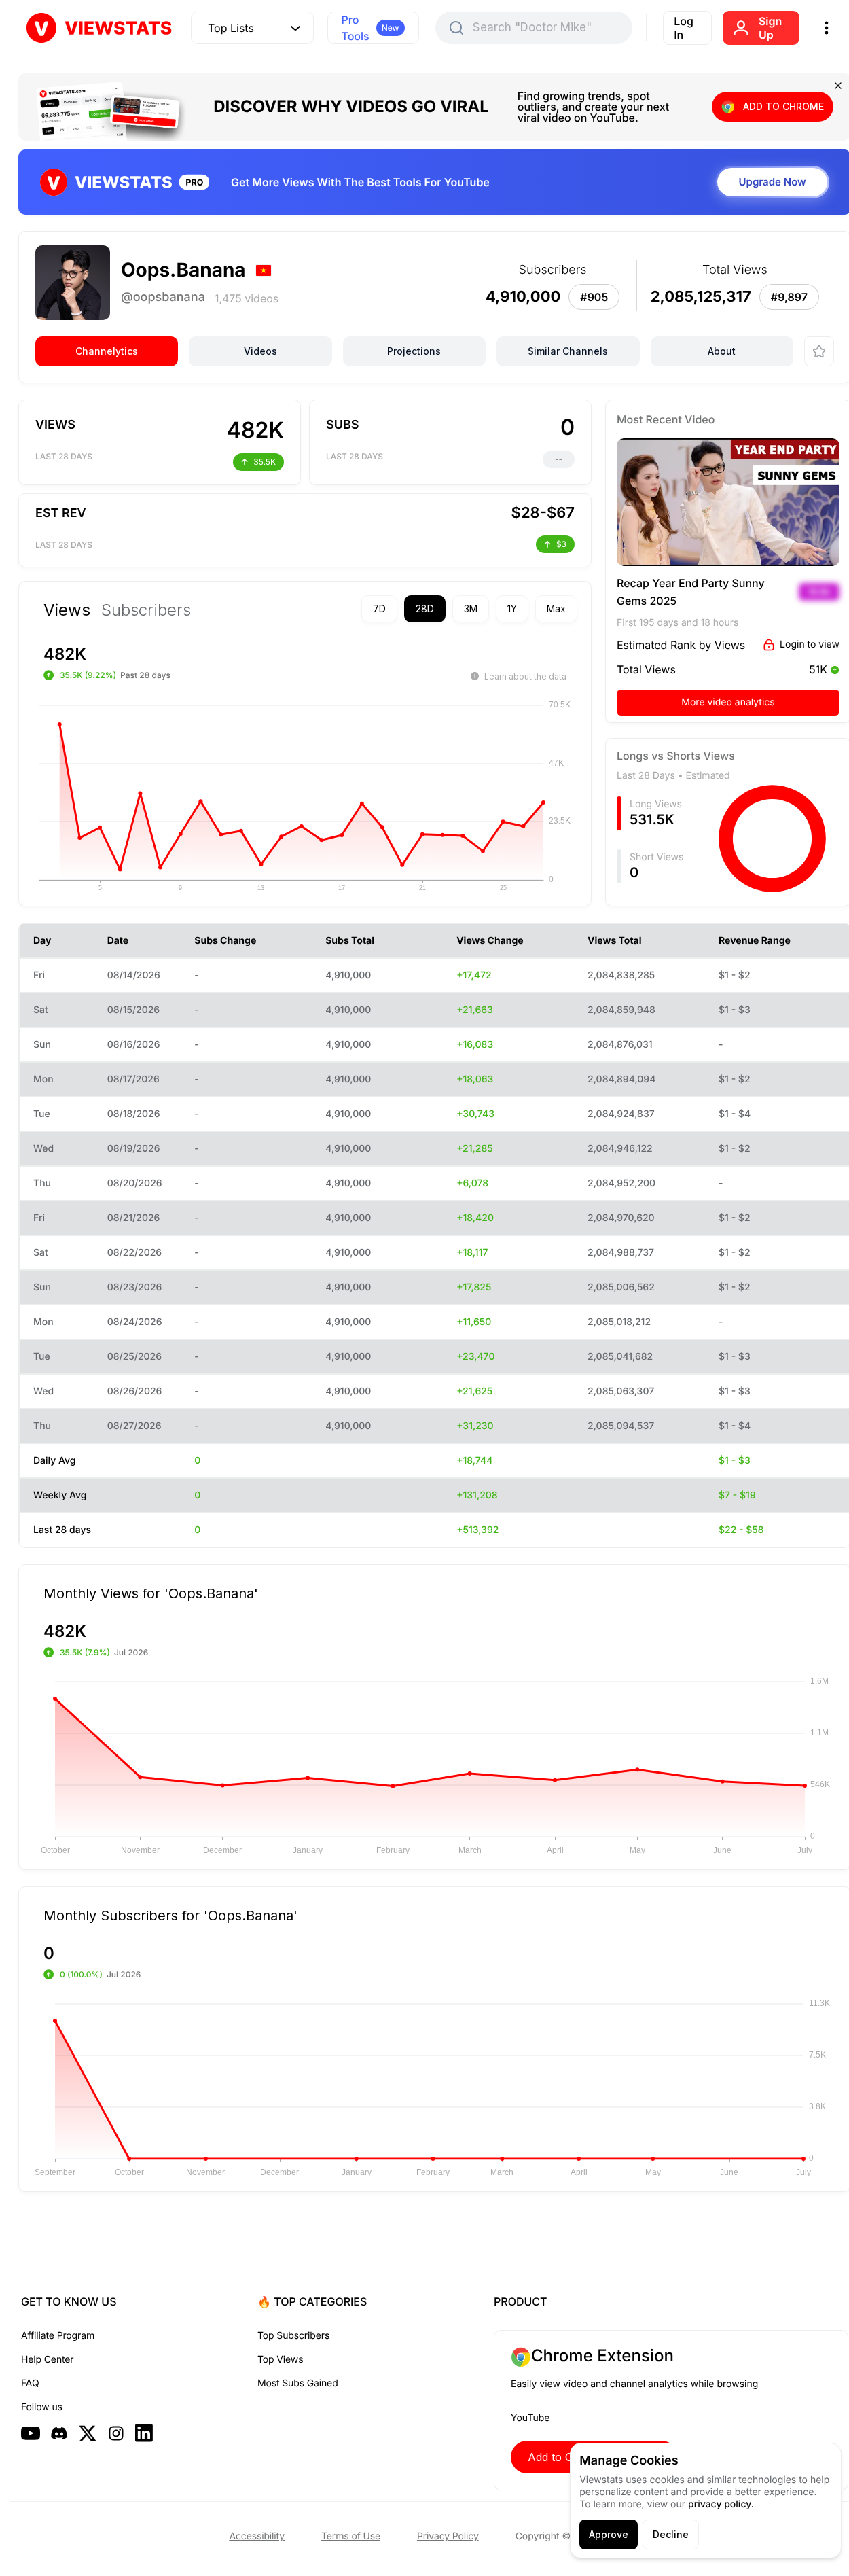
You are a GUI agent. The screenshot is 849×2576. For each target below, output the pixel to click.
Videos (260, 351)
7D (379, 608)
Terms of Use (351, 2536)
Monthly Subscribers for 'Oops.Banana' (170, 1915)
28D (425, 608)
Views (67, 610)
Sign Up (770, 28)
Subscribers (146, 610)
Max (556, 608)
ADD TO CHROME (783, 106)
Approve (609, 2534)
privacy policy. (721, 2504)
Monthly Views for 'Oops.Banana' (151, 1593)
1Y (512, 608)
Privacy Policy (448, 2536)
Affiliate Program (58, 2336)
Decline (671, 2534)
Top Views (280, 2360)
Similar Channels (568, 351)
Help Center (47, 2360)
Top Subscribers (293, 2336)
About (722, 351)
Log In (684, 28)
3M (471, 608)
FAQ (30, 2383)
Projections (414, 351)
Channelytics (107, 351)
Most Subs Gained (298, 2383)
